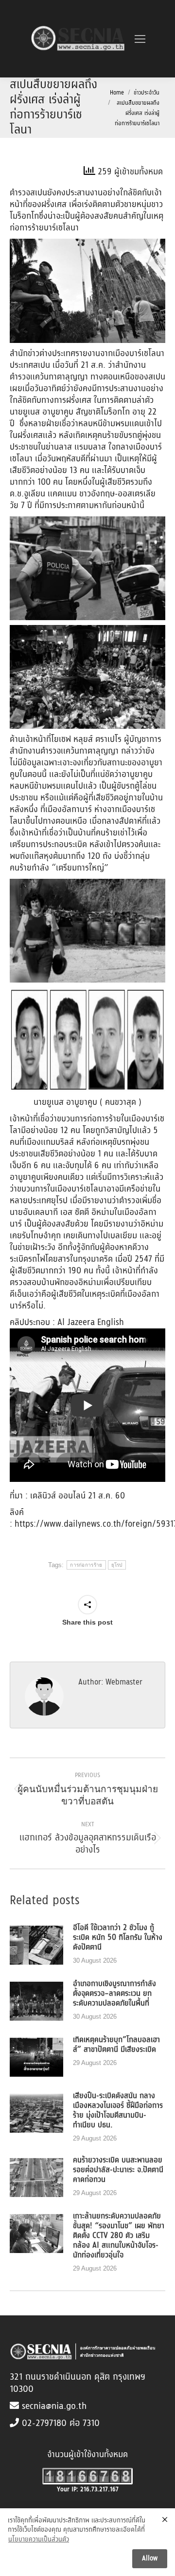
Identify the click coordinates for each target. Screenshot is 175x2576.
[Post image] (36, 1945)
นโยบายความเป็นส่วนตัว (39, 2540)
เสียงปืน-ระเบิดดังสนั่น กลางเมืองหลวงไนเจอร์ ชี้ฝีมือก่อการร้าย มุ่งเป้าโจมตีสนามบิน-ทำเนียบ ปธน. (118, 2111)
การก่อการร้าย (86, 1565)
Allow (150, 2558)
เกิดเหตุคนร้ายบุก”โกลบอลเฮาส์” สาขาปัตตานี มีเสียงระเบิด (116, 2045)
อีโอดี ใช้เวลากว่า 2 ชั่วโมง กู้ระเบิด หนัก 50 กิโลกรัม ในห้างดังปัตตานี (118, 1938)
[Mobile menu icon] (140, 39)
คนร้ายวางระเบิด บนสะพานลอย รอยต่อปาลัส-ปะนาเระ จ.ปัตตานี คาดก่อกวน (118, 2170)
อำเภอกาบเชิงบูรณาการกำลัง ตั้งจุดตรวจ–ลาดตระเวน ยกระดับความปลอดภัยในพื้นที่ (114, 1994)
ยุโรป (117, 1565)
